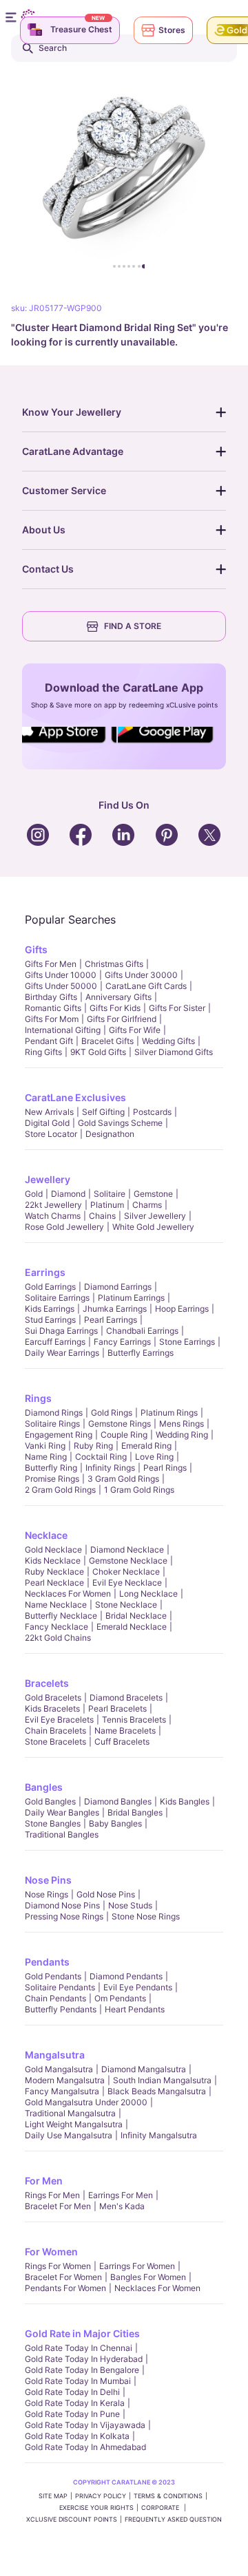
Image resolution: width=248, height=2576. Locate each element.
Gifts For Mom (52, 1019)
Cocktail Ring (101, 1457)
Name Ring (46, 1457)
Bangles (44, 1787)
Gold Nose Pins (106, 1894)
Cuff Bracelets (122, 1742)
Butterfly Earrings (141, 1353)
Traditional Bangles (62, 1834)
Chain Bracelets (55, 1731)
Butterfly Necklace (61, 1616)
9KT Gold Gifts (98, 1052)
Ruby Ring (93, 1446)
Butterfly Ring (51, 1468)
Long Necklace (148, 1594)
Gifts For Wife (135, 1030)
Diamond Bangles (118, 1801)
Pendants (47, 1962)
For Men (44, 2181)
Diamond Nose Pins (62, 1905)
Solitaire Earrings (57, 1298)
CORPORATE (161, 2508)
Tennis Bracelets (134, 1720)
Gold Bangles (50, 1801)
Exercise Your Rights (96, 2508)
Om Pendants (120, 1998)
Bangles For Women (148, 2277)
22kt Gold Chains (58, 1638)
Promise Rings (52, 1479)
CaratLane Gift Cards (146, 986)
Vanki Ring (45, 1446)
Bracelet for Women (63, 2277)
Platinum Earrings (131, 1298)
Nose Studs (130, 1905)
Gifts (36, 949)
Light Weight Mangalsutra (74, 2124)
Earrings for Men (121, 2195)
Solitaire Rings (52, 1424)
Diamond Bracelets (126, 1697)
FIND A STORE (133, 626)
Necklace (46, 1535)
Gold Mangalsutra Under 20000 (86, 2102)
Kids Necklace (53, 1561)
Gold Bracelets (53, 1697)
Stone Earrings (187, 1342)
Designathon (110, 1134)
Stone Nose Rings (146, 1916)
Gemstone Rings (120, 1424)
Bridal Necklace (136, 1616)
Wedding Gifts (168, 1041)
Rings (38, 1398)
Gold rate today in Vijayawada (85, 2425)
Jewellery (48, 1179)
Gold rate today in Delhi (72, 2392)
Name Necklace (56, 1605)
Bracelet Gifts (107, 1041)
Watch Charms (53, 1216)
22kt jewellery (53, 1205)
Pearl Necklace (54, 1583)
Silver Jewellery (155, 1216)
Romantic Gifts (53, 1008)
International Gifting (63, 1030)
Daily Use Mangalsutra (69, 2135)
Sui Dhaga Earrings (61, 1331)
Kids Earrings (50, 1309)
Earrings (45, 1272)
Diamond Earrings (118, 1287)
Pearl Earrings (111, 1320)
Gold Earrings (50, 1287)
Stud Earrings (50, 1320)
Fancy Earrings (122, 1342)
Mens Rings (182, 1424)
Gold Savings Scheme (120, 1123)
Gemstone (153, 1194)
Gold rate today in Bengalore (82, 2370)
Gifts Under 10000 (61, 975)
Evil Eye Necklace (127, 1583)
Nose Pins (48, 1880)
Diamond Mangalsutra (144, 2069)
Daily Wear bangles (62, 1812)
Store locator (51, 1134)
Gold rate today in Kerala (75, 2403)
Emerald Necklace (132, 1627)
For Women (51, 2252)
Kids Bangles (185, 1801)
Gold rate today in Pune (72, 2414)
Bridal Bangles (135, 1812)
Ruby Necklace (54, 1572)
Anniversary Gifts (118, 997)
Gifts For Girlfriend (122, 1019)
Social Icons (65, 744)
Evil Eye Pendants (138, 1987)
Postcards (152, 1112)
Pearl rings (165, 1468)
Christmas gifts (114, 964)
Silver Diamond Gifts (174, 1052)
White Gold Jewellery (153, 1227)
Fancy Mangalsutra (62, 2091)
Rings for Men (52, 2195)
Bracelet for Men (58, 2206)
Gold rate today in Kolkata (77, 2436)
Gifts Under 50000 (61, 986)
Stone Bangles (53, 1823)
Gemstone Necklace (128, 1561)
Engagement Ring (59, 1435)
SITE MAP (53, 2496)
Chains (102, 1216)
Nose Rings (46, 1894)
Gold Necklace (53, 1550)
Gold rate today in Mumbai (78, 2381)
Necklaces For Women (68, 1594)
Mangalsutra (55, 2055)
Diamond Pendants (126, 1976)
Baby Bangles (115, 1823)
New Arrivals (49, 1112)
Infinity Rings (110, 1468)
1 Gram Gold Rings (139, 1490)
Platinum (107, 1205)
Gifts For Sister (177, 1008)
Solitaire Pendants (60, 1987)
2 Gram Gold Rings (60, 1490)
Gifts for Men (51, 964)
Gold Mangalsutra (59, 2069)
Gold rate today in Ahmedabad (85, 2447)
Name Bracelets (125, 1731)
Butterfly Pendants (61, 2009)
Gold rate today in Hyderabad (84, 2359)
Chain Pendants (55, 1998)
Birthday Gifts (51, 997)
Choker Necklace (126, 1572)
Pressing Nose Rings (64, 1916)
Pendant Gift (49, 1041)
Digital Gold (47, 1123)
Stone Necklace (126, 1605)
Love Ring (154, 1457)
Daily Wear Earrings (62, 1353)
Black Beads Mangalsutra (157, 2091)
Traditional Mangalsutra (70, 2113)
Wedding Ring (182, 1435)
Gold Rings (112, 1413)
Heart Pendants (135, 2009)
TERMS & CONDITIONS (168, 2496)
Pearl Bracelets (117, 1709)
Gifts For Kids (115, 1008)
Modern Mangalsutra (65, 2080)
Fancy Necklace (56, 1627)
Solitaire (110, 1194)
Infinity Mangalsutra (159, 2135)
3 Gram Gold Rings (123, 1479)
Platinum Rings (169, 1413)
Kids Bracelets (52, 1709)
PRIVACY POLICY (101, 2496)
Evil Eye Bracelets (59, 1720)
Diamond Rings (54, 1413)
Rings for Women (58, 2266)
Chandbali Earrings (142, 1331)
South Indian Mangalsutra (162, 2080)
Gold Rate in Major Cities (82, 2333)
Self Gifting (103, 1112)
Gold (34, 1194)
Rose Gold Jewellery (64, 1227)
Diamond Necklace (127, 1550)
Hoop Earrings (182, 1309)
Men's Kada (122, 2206)
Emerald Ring (146, 1446)
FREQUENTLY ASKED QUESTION (173, 2519)
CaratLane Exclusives (75, 1097)
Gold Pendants (53, 1976)
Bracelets (47, 1683)
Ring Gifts (43, 1052)
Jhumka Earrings (115, 1309)
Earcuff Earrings (55, 1342)
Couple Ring (124, 1435)
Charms (147, 1205)
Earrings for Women (137, 2266)
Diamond (68, 1194)
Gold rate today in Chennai (79, 2348)
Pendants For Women (65, 2288)
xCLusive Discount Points (72, 2519)
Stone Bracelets (55, 1742)
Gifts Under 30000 (141, 975)
